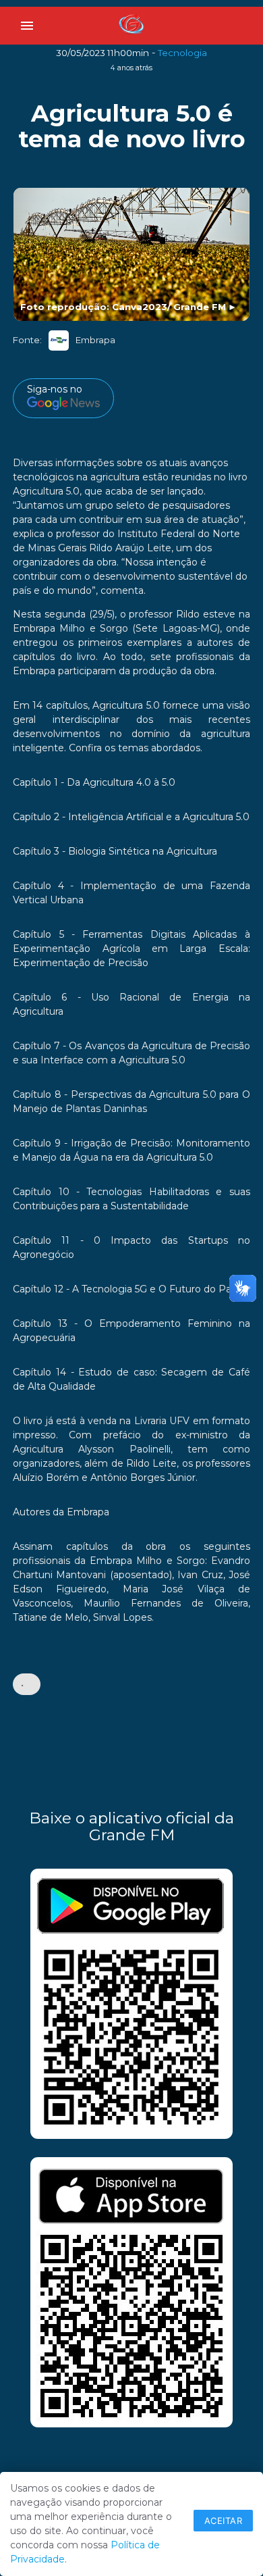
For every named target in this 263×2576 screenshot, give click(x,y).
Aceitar (224, 2521)
